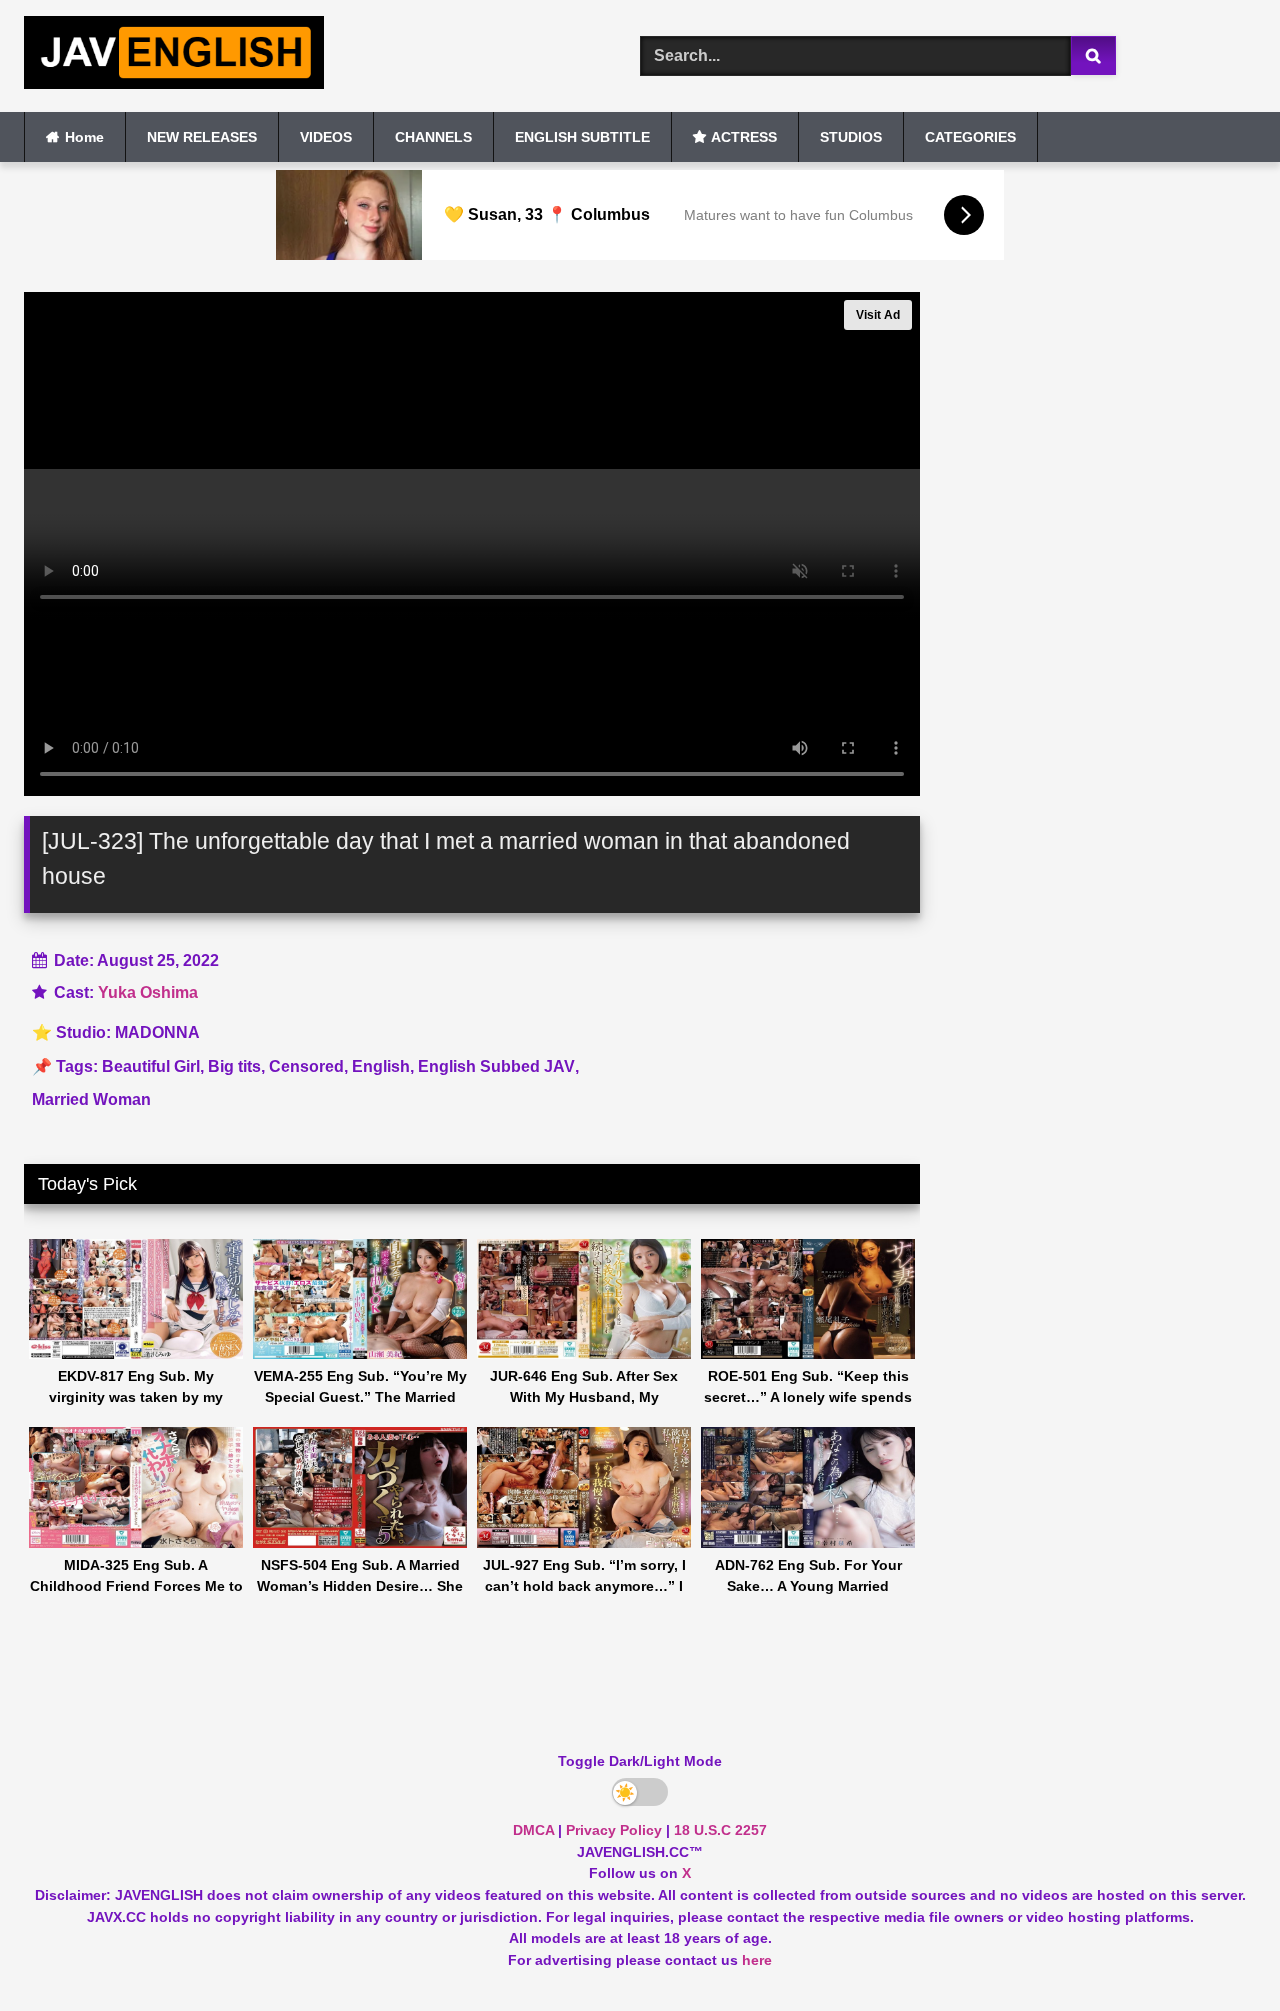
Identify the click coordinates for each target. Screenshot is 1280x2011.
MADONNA (157, 1032)
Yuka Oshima (148, 992)
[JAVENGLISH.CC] (174, 56)
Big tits (234, 1066)
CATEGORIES (970, 137)
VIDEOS (326, 137)
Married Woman (91, 1099)
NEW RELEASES (202, 137)
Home (84, 137)
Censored (306, 1066)
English (381, 1066)
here (757, 1960)
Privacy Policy (614, 1830)
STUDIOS (851, 137)
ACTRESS (744, 137)
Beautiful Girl (151, 1066)
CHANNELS (433, 137)
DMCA (533, 1830)
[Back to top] (1218, 1951)
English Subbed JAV (496, 1066)
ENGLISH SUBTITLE (582, 137)
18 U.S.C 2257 (720, 1830)
